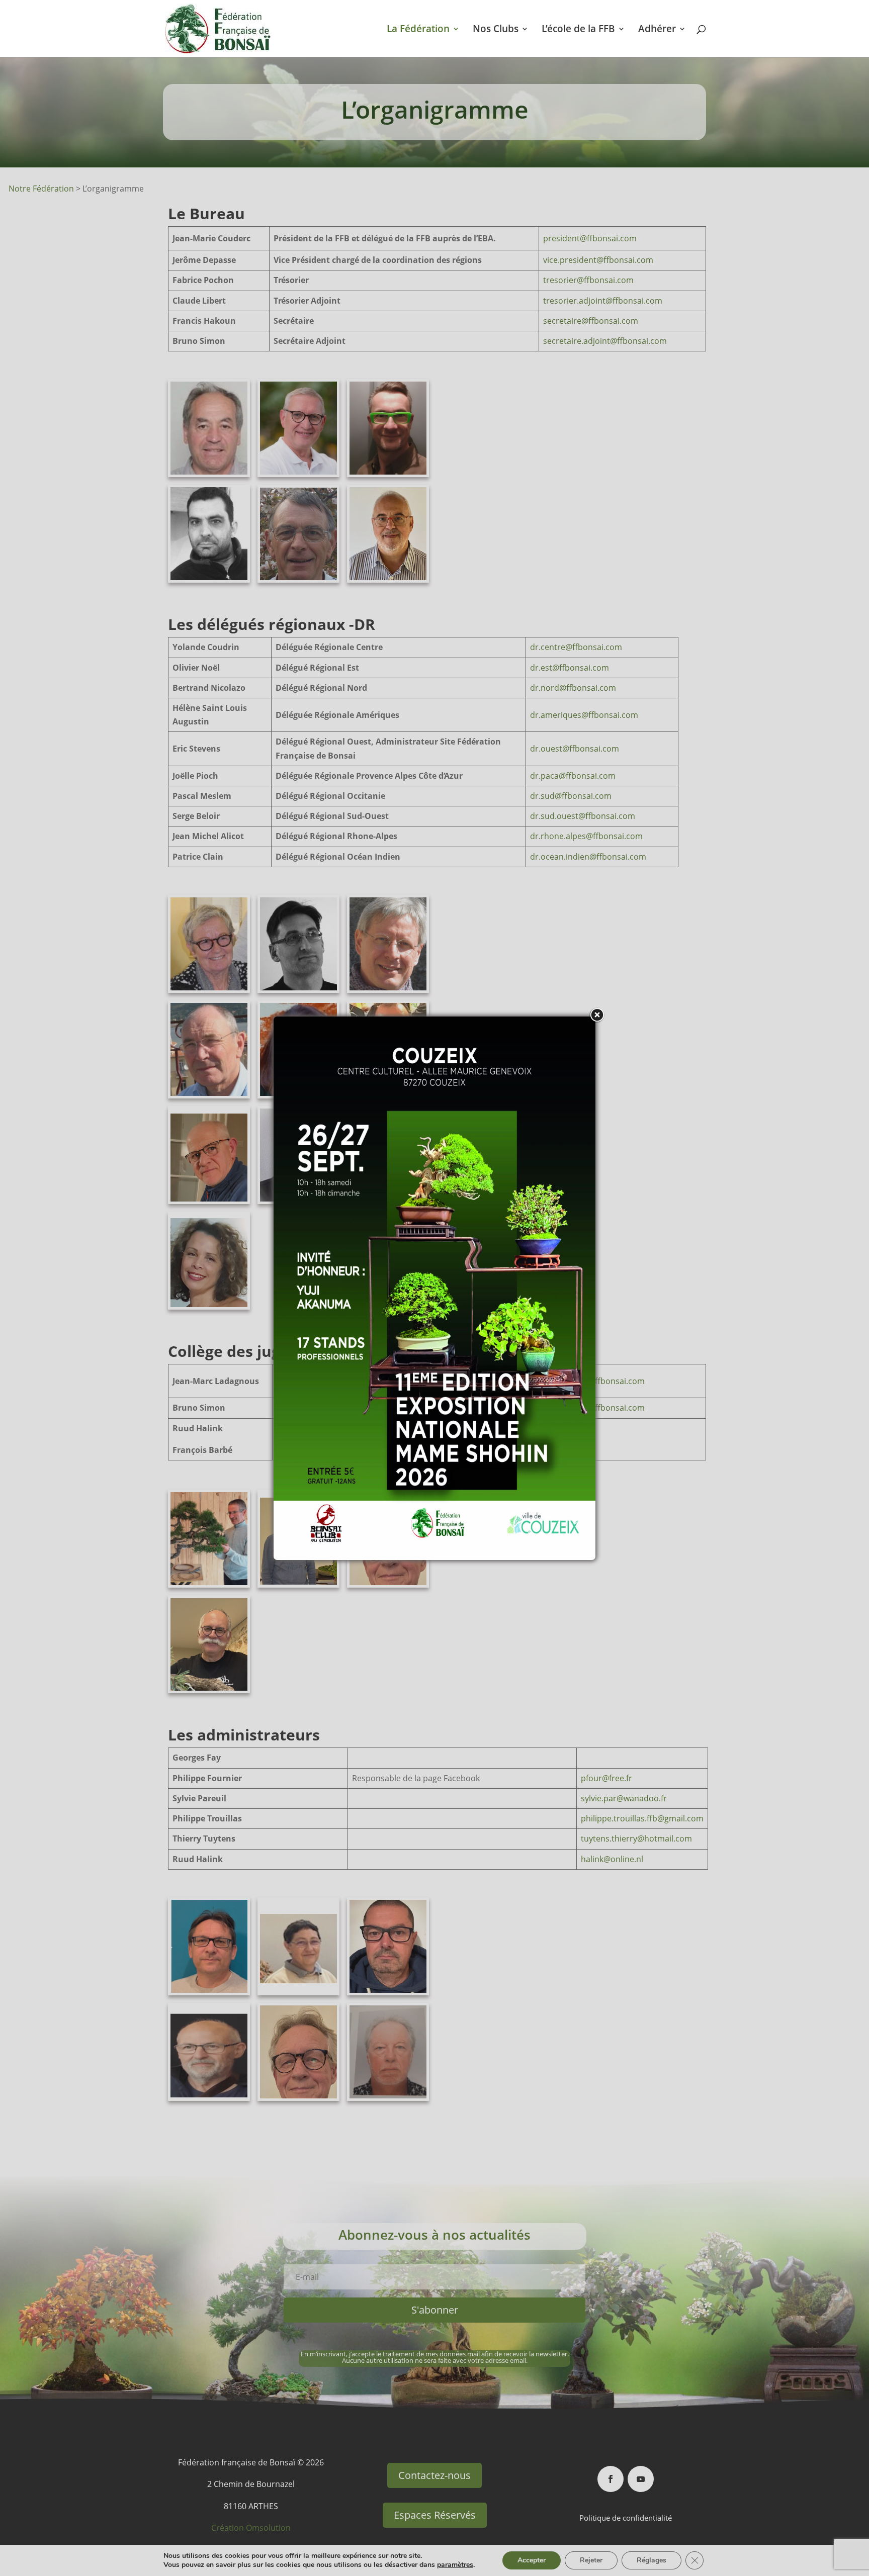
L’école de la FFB (578, 30)
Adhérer (657, 30)
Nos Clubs (496, 30)
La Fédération (418, 30)
